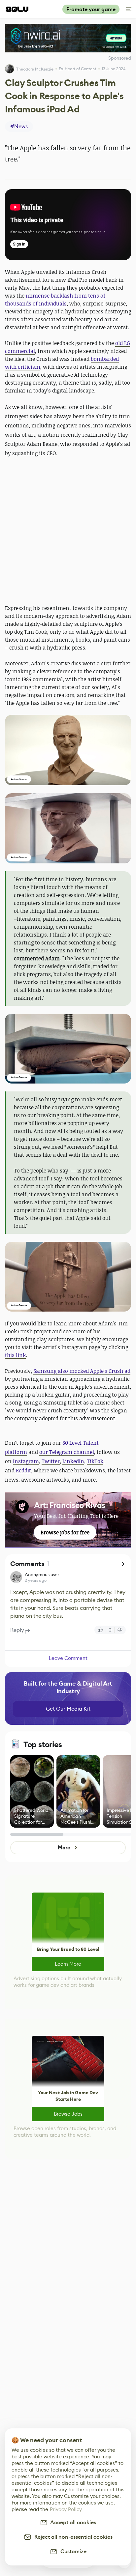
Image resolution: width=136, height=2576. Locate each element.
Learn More (68, 1964)
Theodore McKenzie (35, 69)
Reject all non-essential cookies (72, 2537)
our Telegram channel (67, 1452)
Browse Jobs (68, 2114)
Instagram (26, 1461)
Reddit (23, 1470)
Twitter (51, 1461)
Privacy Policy (66, 2509)
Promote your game (91, 9)
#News (19, 126)
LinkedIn (73, 1461)
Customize (72, 2551)
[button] (68, 750)
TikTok (95, 1461)
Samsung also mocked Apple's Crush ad (82, 1371)
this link (15, 1355)
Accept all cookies (72, 2522)
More (64, 1848)
